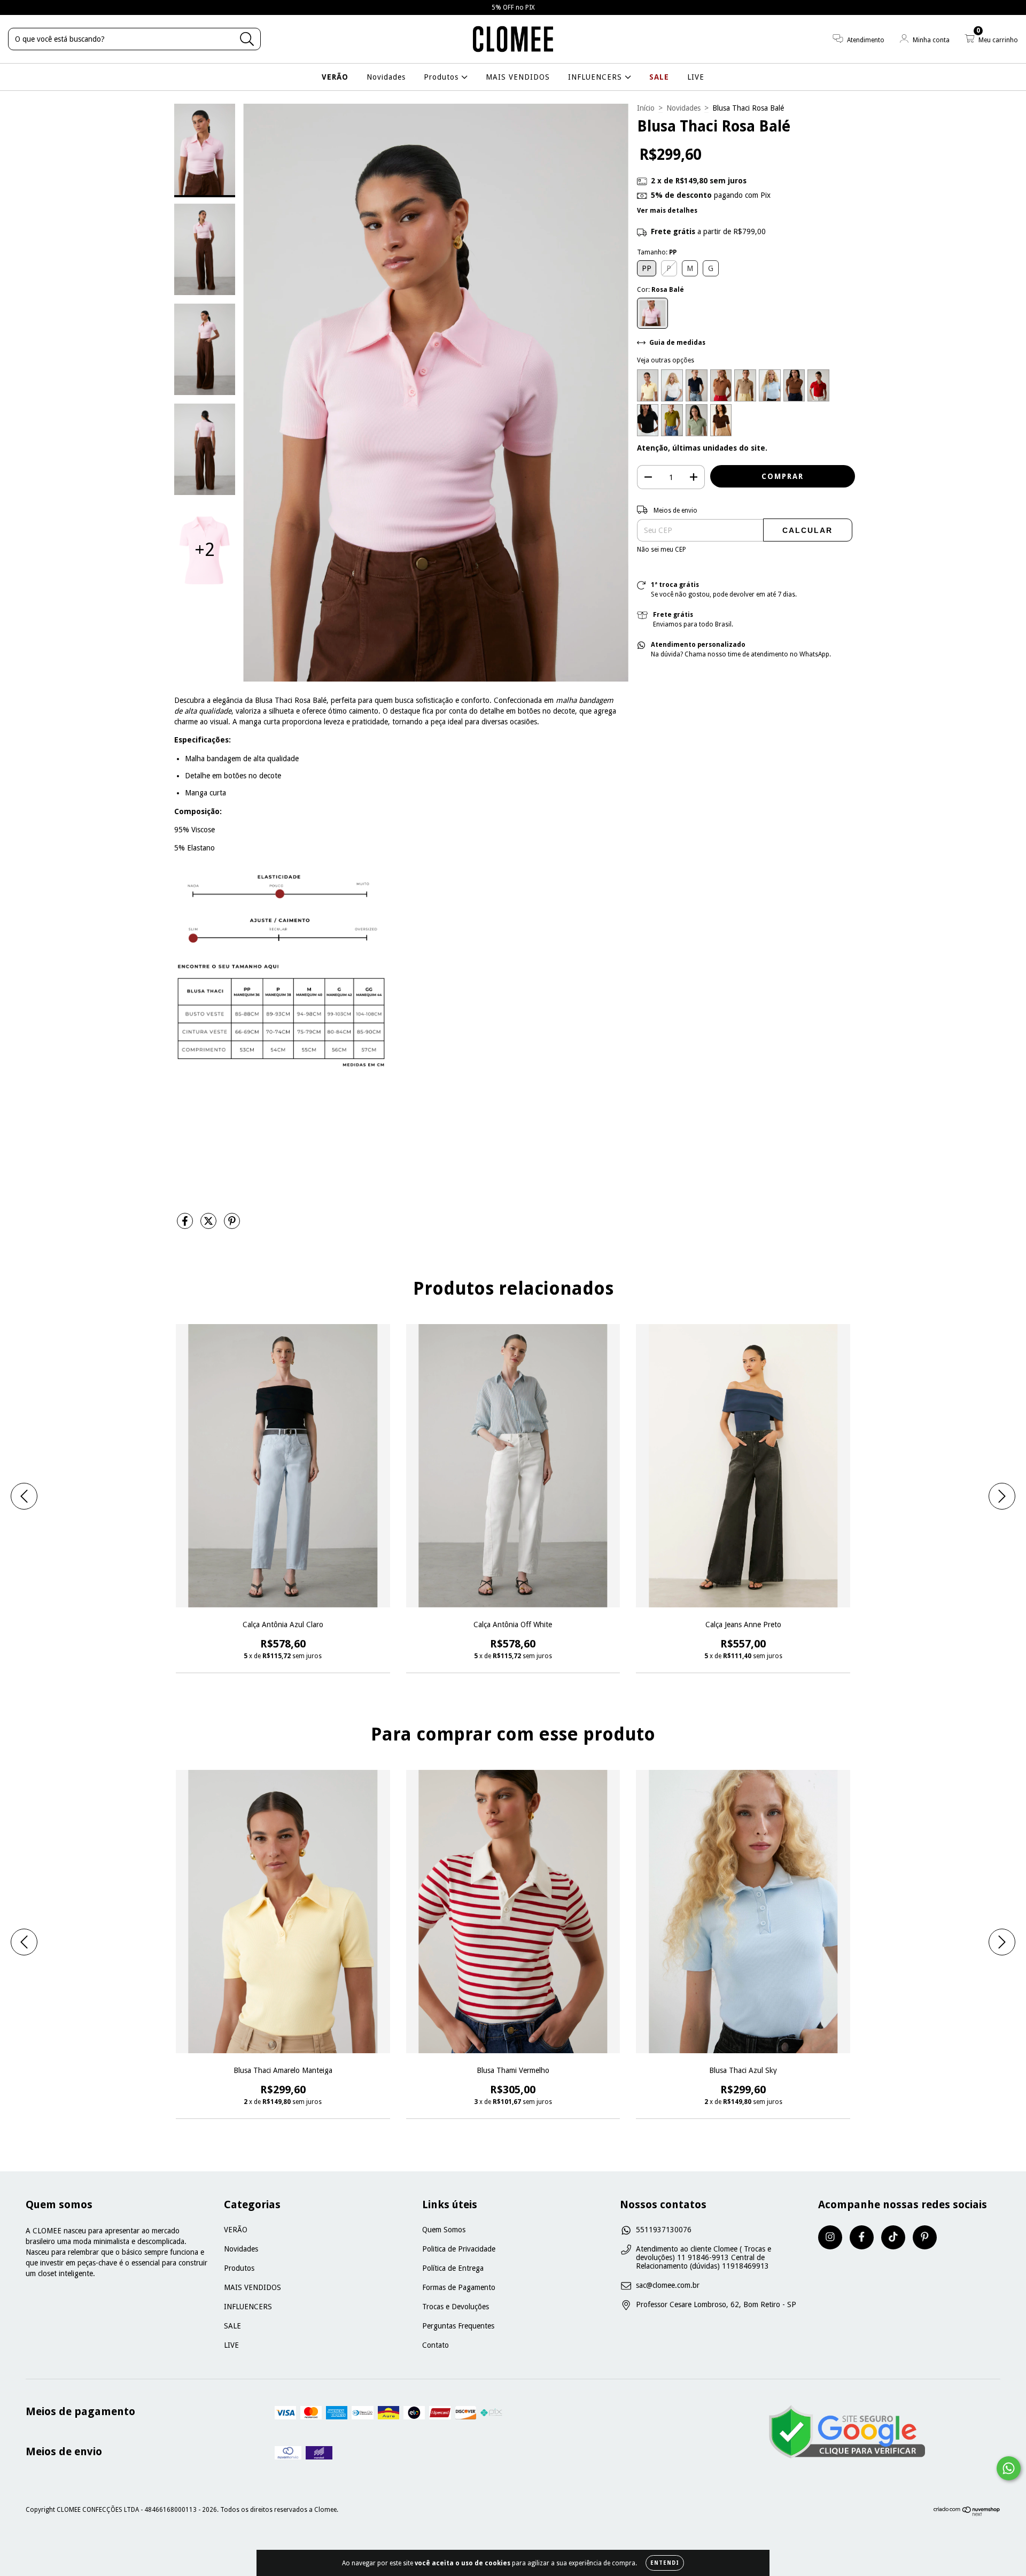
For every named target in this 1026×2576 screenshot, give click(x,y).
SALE (659, 77)
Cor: (660, 290)
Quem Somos (444, 2230)
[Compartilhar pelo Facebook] (186, 1225)
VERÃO (335, 77)
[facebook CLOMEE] (862, 2237)
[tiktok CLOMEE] (893, 2237)
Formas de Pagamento (459, 2287)
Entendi (665, 2563)
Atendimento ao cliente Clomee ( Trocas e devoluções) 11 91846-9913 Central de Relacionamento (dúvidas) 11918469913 (704, 2257)
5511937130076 (664, 2230)
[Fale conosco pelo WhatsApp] (1009, 2468)
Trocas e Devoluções (456, 2307)
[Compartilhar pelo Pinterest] (232, 1225)
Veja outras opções (666, 360)
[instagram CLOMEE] (830, 2237)
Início (646, 108)
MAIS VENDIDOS (518, 77)
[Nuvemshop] (967, 2514)
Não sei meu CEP (662, 550)
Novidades (386, 77)
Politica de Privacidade (459, 2249)
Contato (436, 2345)
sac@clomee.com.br (668, 2285)
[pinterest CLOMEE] (925, 2237)
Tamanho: (657, 252)
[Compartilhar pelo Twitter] (209, 1225)
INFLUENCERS (596, 77)
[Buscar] (247, 39)
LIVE (696, 77)
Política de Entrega (453, 2268)
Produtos (442, 77)
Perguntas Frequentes (458, 2326)
